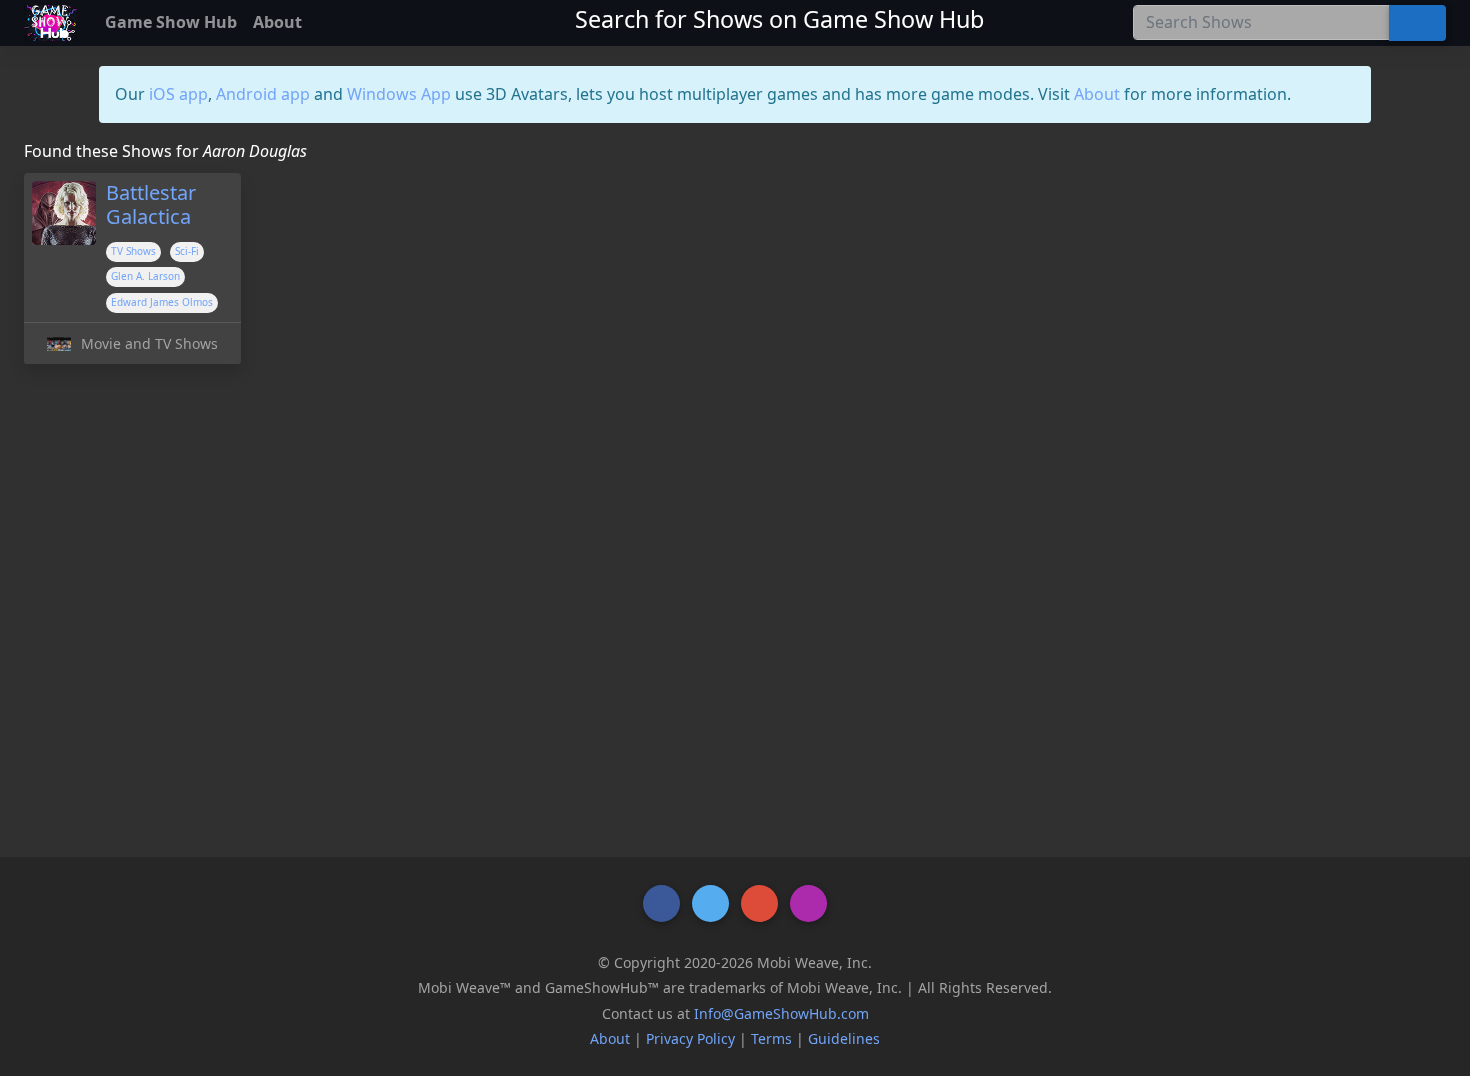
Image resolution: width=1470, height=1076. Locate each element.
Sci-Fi (187, 251)
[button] (661, 903)
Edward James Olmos (162, 302)
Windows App (399, 94)
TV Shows (133, 251)
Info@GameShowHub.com (781, 1013)
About (1097, 94)
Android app (263, 94)
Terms (771, 1038)
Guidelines (844, 1038)
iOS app (178, 94)
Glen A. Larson (145, 276)
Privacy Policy (690, 1038)
